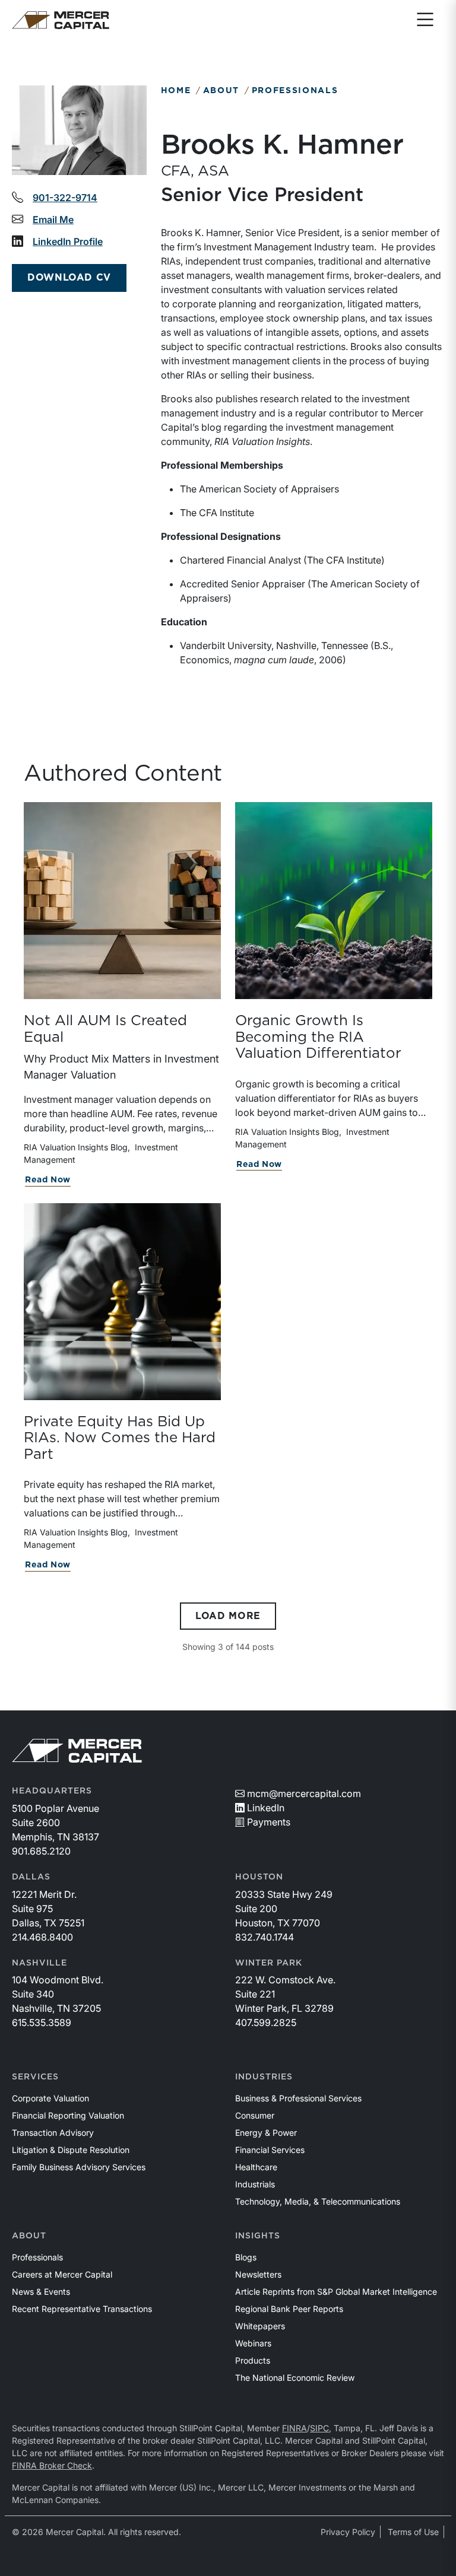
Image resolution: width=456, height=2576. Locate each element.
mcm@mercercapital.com (304, 1793)
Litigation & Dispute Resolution (71, 2150)
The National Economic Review (295, 2378)
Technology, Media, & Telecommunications (318, 2201)
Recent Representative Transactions (82, 2309)
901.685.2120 (41, 1851)
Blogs (246, 2257)
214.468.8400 (42, 1937)
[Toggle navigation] (425, 20)
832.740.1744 (265, 1937)
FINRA (294, 2428)
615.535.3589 (42, 2022)
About (221, 91)
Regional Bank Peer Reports (289, 2309)
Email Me (53, 220)
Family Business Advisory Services (79, 2167)
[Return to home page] (61, 20)
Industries (264, 2077)
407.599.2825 (266, 2022)
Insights (258, 2236)
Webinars (253, 2343)
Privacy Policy (348, 2532)
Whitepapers (260, 2326)
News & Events (41, 2292)
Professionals (295, 91)
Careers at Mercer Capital (62, 2274)
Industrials (255, 2184)
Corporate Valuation (50, 2098)
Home (176, 91)
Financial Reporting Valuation (68, 2115)
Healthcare (256, 2167)
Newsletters (258, 2274)
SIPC (319, 2428)
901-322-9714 (65, 198)
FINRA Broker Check (52, 2465)
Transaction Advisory (53, 2133)
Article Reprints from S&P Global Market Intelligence (336, 2292)
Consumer (255, 2115)
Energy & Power (266, 2133)
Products (253, 2360)
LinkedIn (266, 1808)
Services (35, 2077)
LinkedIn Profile (68, 241)
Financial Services (270, 2150)
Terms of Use (413, 2532)
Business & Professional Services (298, 2098)
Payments (269, 1822)
